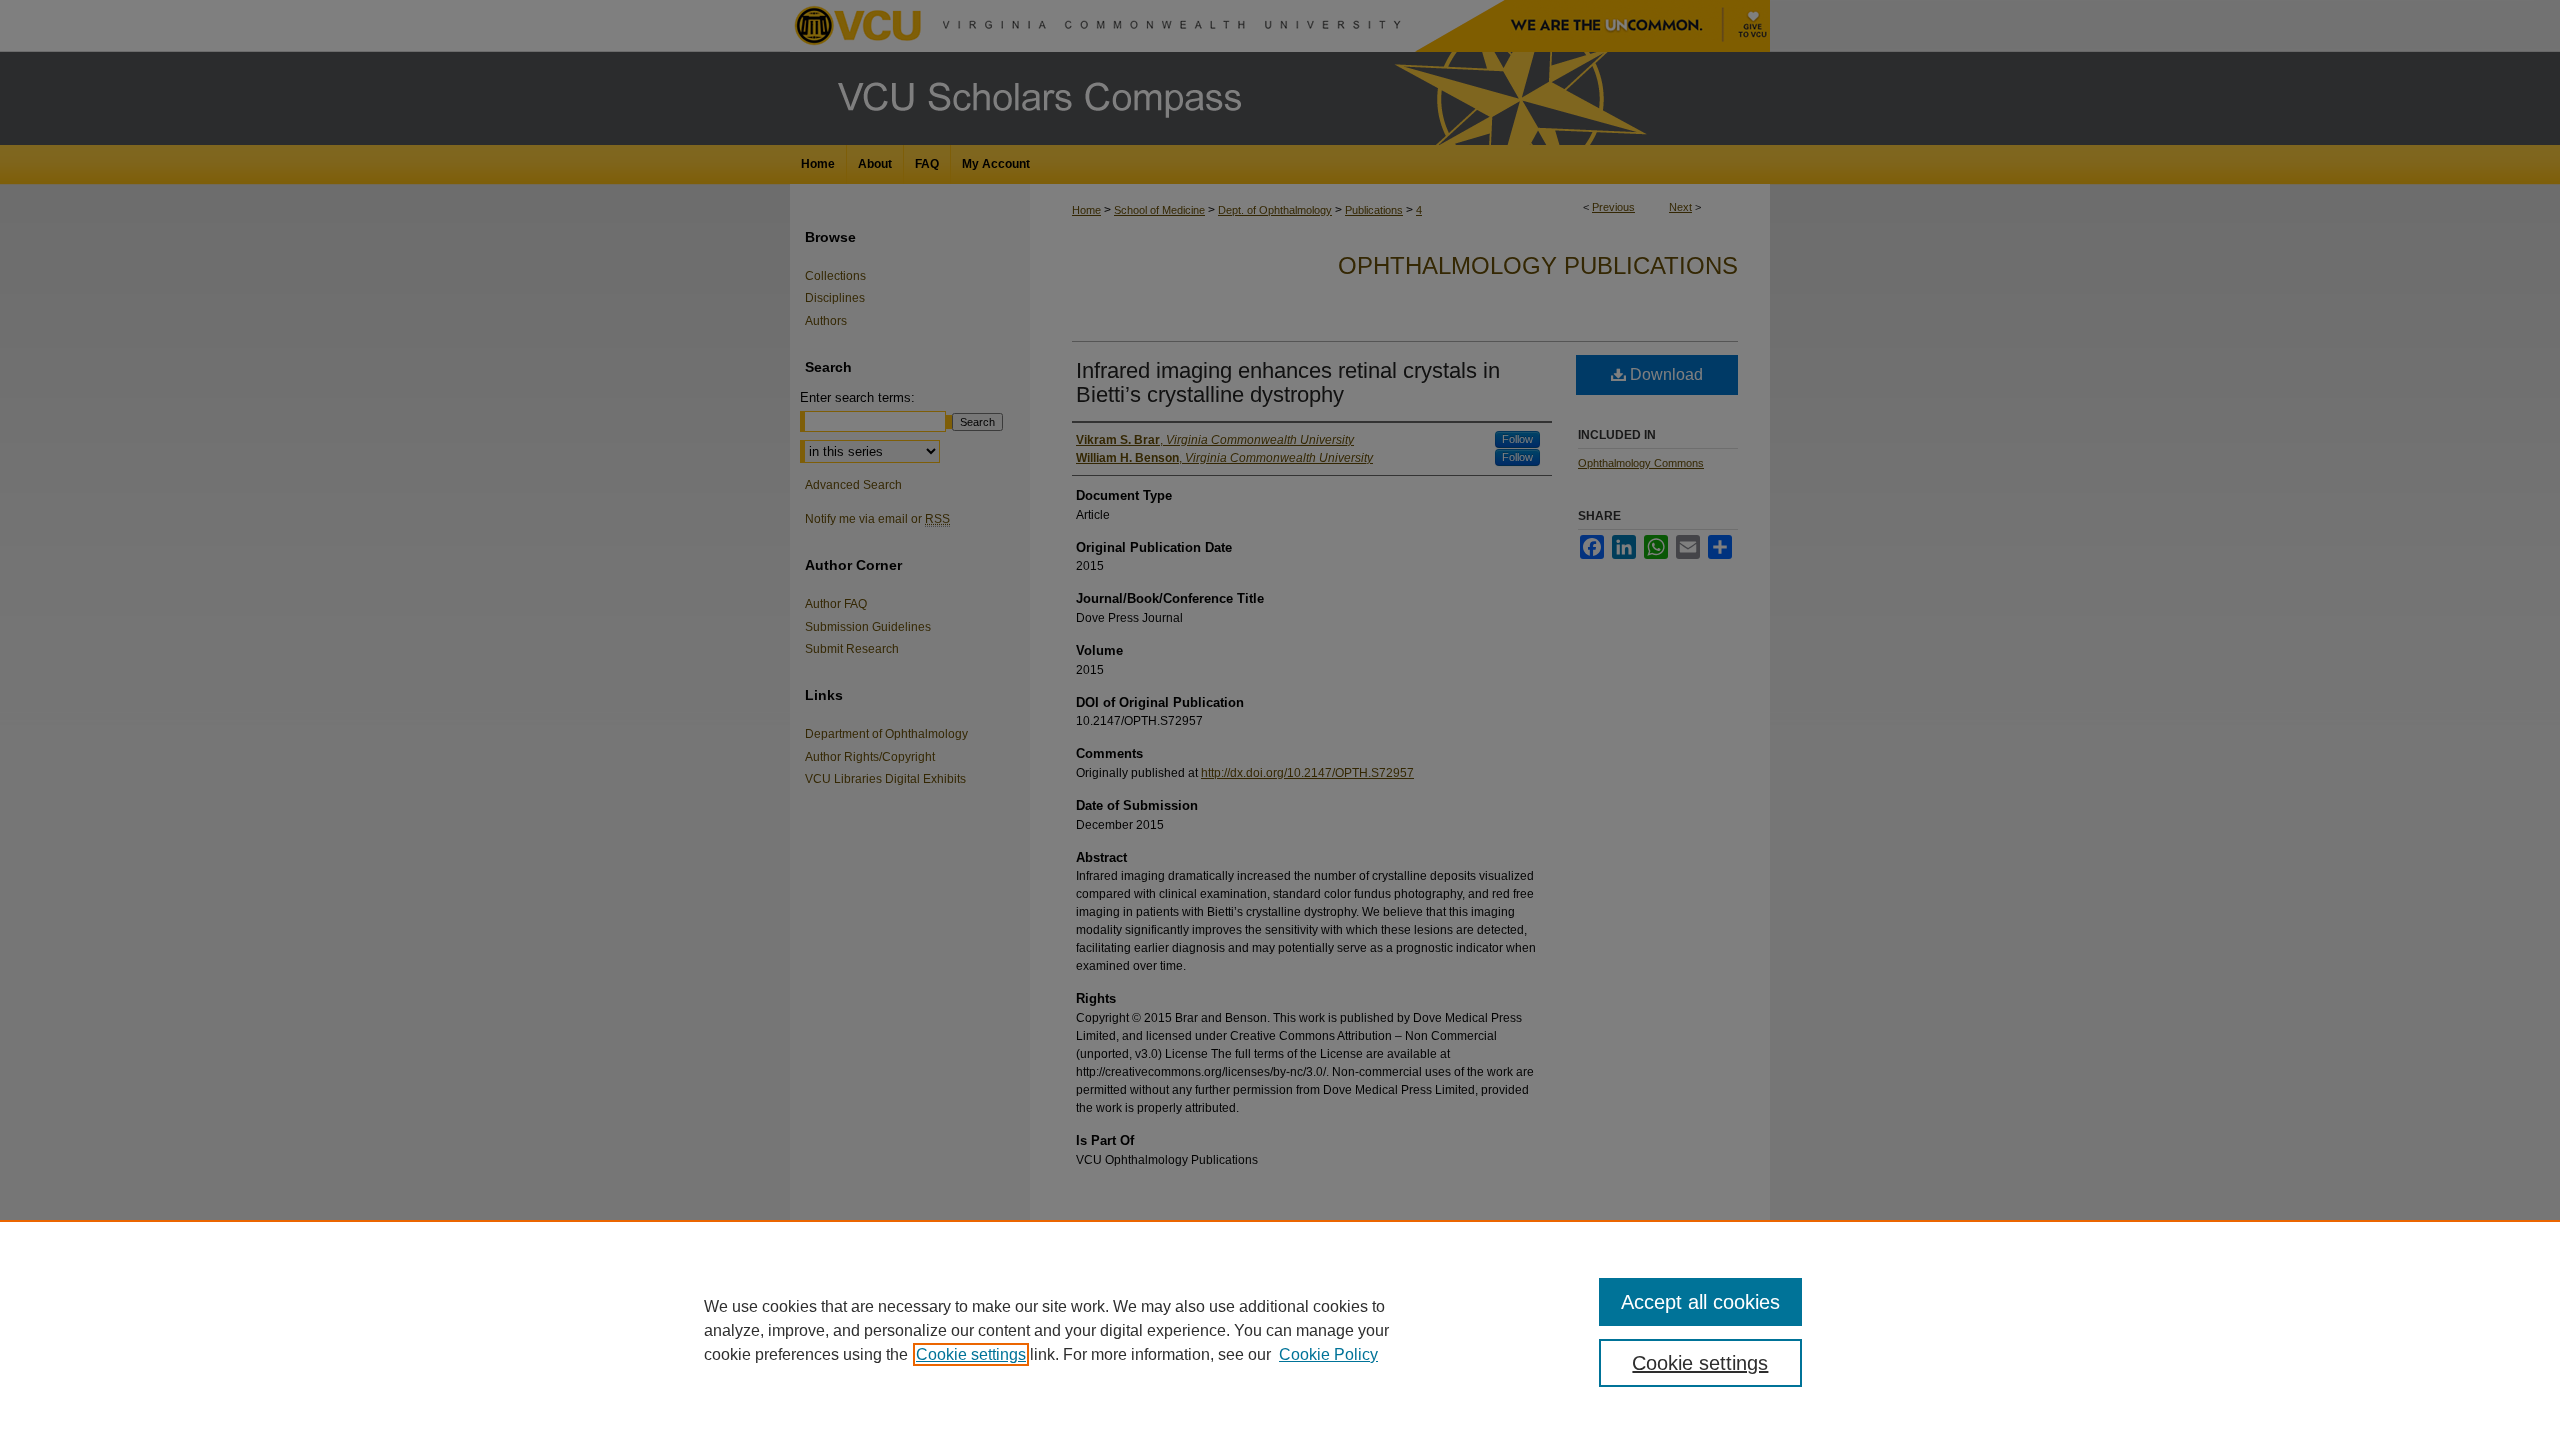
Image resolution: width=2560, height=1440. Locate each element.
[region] (1280, 1330)
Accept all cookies (1700, 1302)
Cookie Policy (1328, 1354)
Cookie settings (971, 1354)
